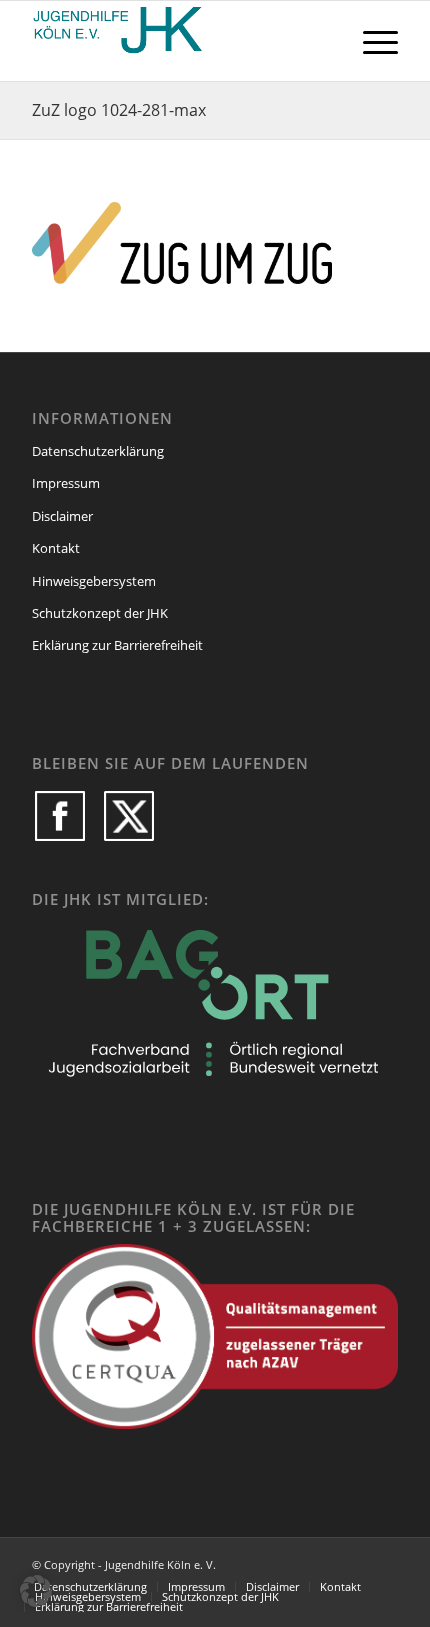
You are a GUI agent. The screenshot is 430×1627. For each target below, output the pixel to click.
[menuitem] (370, 41)
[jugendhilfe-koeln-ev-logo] (178, 41)
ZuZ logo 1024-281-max (119, 110)
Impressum (66, 483)
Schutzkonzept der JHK (100, 613)
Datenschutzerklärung (98, 451)
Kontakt (56, 548)
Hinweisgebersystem (94, 581)
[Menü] (370, 41)
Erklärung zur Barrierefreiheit (117, 645)
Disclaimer (62, 516)
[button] (36, 1591)
